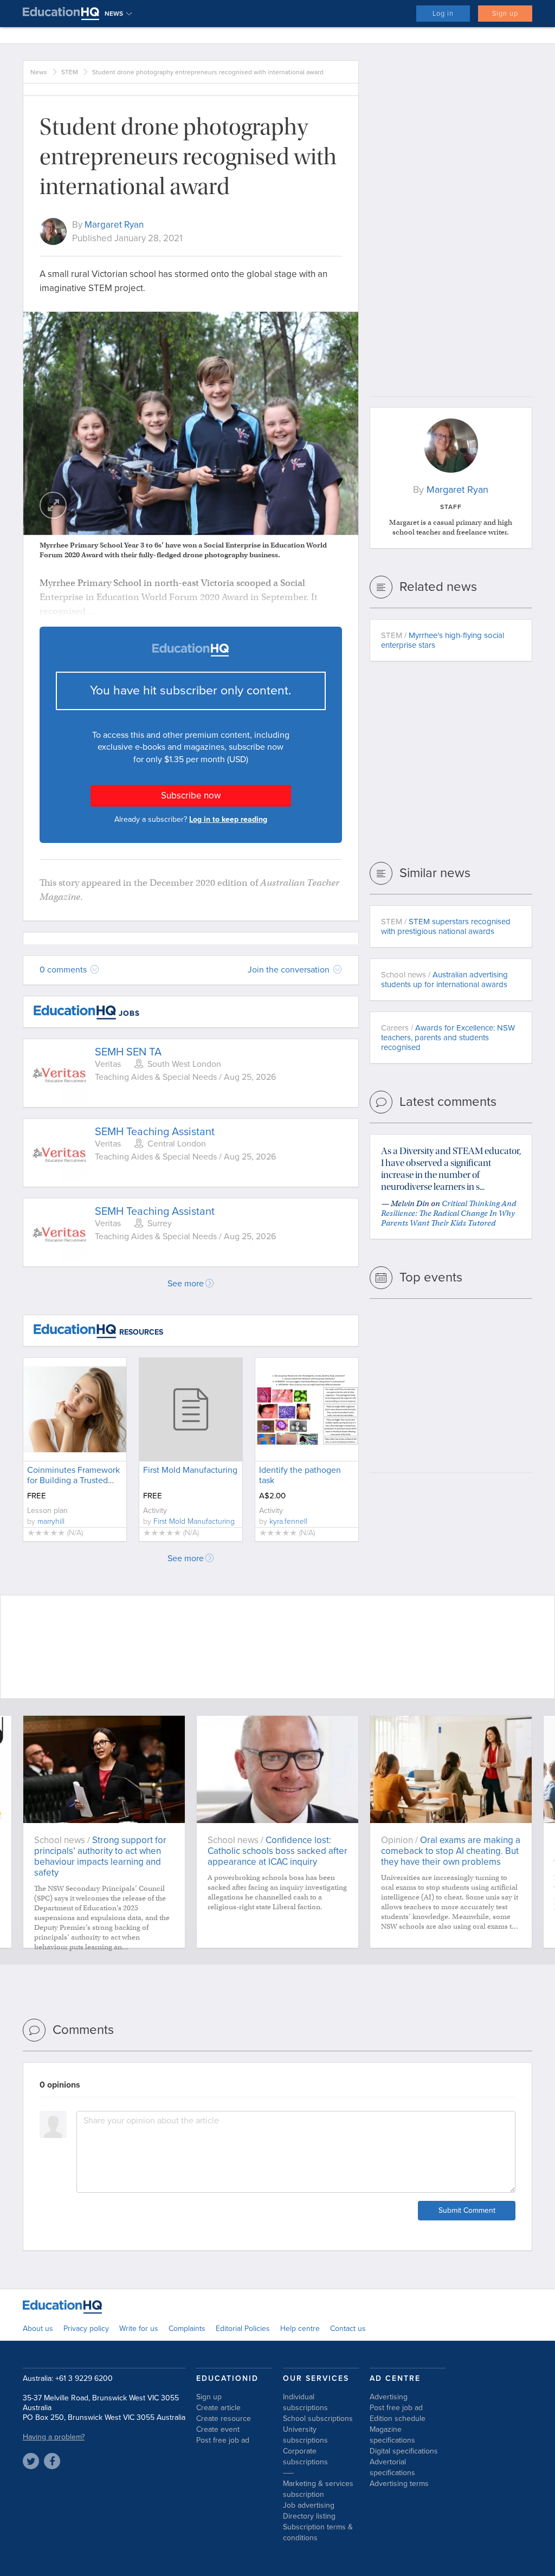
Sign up (505, 14)
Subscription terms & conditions (318, 2532)
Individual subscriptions (305, 2402)
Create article (218, 2408)
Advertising (389, 2397)
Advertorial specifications (392, 2467)
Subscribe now (191, 796)
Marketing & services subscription (318, 2489)
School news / (444, 980)
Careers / (448, 1038)
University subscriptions (305, 2435)
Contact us (348, 2329)
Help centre (300, 2329)
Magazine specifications (392, 2435)
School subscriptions (318, 2419)
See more (186, 1284)
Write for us (139, 2329)
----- (288, 2473)
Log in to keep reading (228, 819)
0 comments (64, 970)
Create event (218, 2429)
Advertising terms (399, 2484)
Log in (443, 14)
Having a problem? (54, 2437)
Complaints (187, 2329)
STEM (70, 72)
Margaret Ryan (114, 225)
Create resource (224, 2419)
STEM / (443, 640)
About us (38, 2329)
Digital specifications (404, 2451)
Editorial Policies (243, 2329)
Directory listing (309, 2516)
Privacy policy (86, 2329)
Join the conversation (290, 970)
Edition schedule (398, 2419)
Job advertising (309, 2505)
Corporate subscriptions (305, 2456)
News (39, 72)
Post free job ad (223, 2440)
